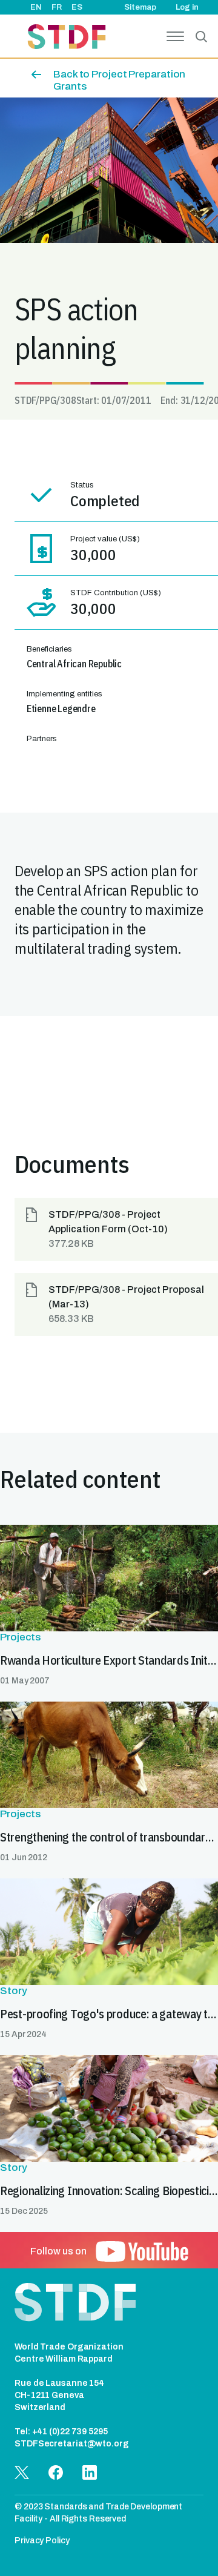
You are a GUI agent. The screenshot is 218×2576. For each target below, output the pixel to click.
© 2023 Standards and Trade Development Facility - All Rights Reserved (98, 2513)
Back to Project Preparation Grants (119, 80)
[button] (116, 1229)
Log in (187, 7)
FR (57, 7)
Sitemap (140, 7)
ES (77, 7)
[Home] (67, 38)
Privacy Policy (42, 2541)
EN (36, 7)
